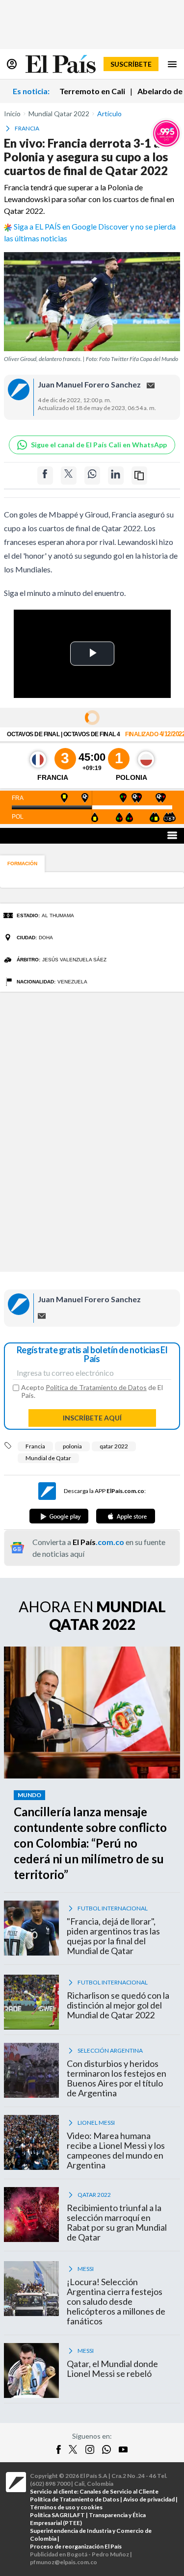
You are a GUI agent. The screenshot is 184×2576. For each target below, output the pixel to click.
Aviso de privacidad (149, 2499)
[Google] (59, 1516)
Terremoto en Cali (92, 91)
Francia (35, 1446)
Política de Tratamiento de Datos (96, 1387)
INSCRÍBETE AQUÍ (92, 1418)
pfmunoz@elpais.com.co (64, 2562)
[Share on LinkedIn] (116, 476)
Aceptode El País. (92, 1391)
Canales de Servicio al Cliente (119, 2491)
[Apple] (126, 1516)
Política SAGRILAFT (57, 2515)
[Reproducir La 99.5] (166, 133)
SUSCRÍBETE (131, 64)
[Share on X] (69, 476)
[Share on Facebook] (45, 476)
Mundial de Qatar (48, 1458)
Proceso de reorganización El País (76, 2546)
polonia (72, 1446)
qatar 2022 (114, 1446)
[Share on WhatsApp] (92, 476)
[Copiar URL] (139, 476)
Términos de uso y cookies (66, 2507)
